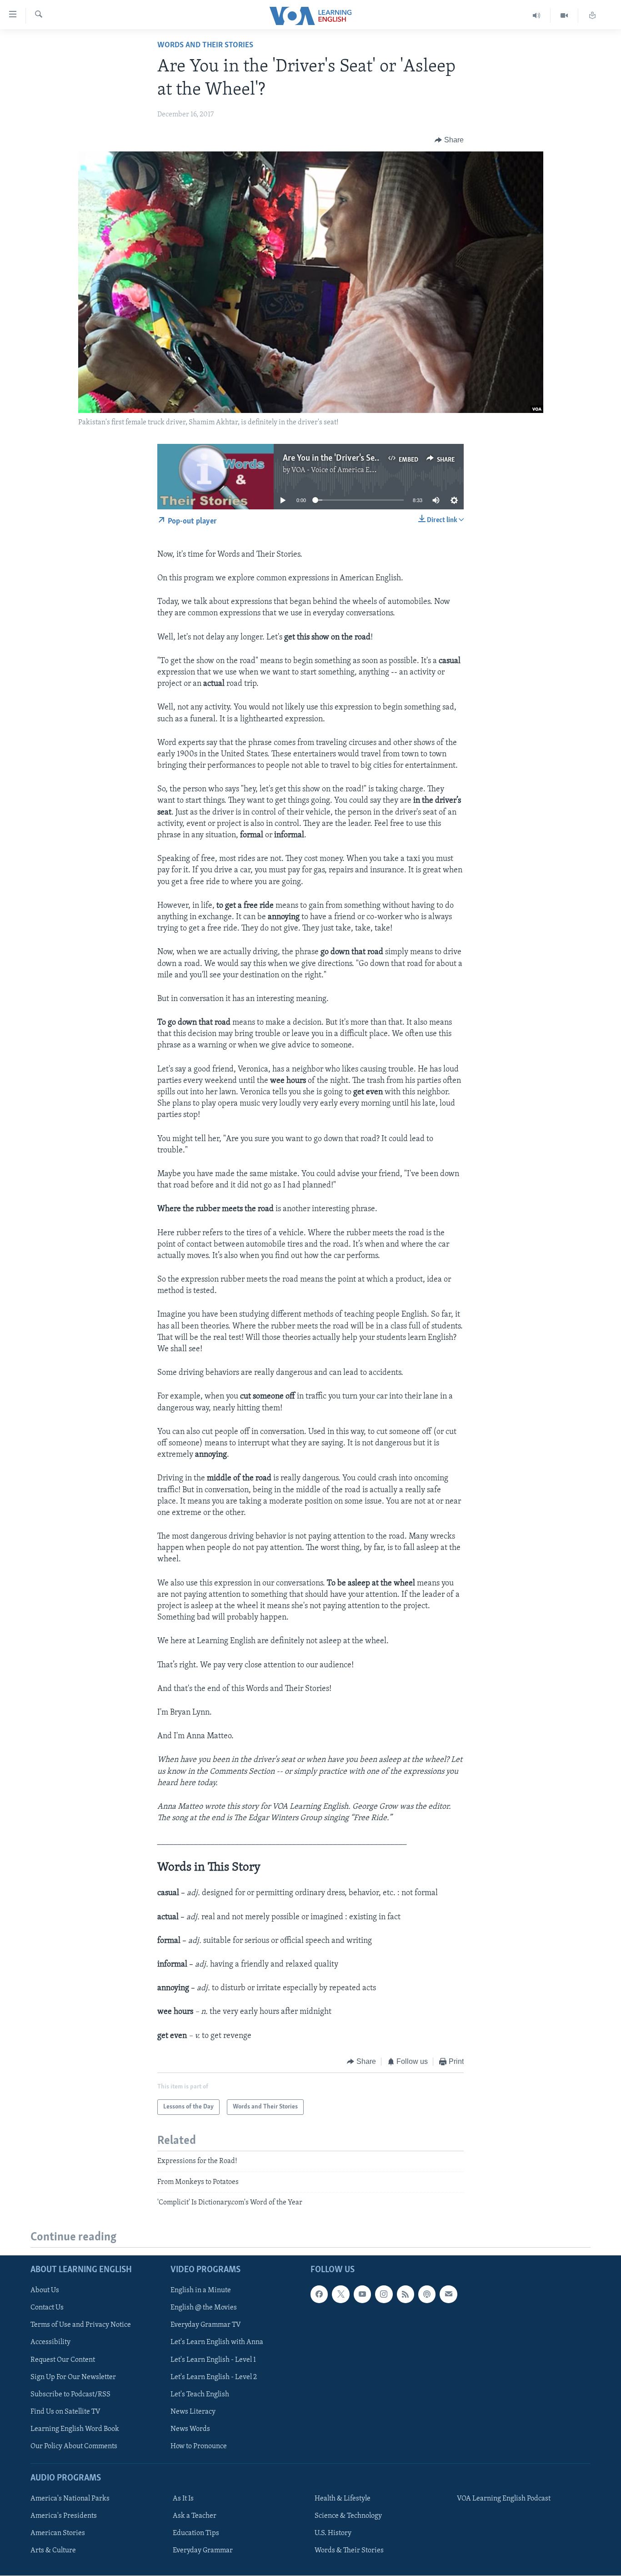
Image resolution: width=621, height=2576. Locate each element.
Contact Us (47, 2308)
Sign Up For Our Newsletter (73, 2377)
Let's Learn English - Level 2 (214, 2377)
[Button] (449, 140)
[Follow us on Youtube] (362, 2294)
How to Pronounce (199, 2446)
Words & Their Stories (349, 2551)
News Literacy (193, 2412)
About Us (45, 2291)
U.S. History (333, 2534)
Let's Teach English (200, 2395)
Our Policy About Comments (74, 2446)
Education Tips (196, 2534)
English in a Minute (201, 2291)
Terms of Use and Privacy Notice (81, 2325)
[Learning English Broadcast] (537, 16)
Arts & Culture (53, 2551)
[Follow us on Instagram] (384, 2294)
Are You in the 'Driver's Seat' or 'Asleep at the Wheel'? (378, 458)
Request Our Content (63, 2360)
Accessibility (50, 2343)
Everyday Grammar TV (206, 2325)
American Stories (58, 2534)
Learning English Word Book (75, 2429)
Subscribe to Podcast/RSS (70, 2395)
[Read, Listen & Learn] (592, 16)
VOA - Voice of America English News (350, 470)
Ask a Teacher (195, 2516)
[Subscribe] (448, 2294)
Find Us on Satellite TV (65, 2412)
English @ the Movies (204, 2308)
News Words (190, 2429)
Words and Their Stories (205, 45)
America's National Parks (70, 2499)
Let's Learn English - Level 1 (213, 2360)
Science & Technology (348, 2516)
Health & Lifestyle (343, 2499)
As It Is (183, 2499)
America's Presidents (64, 2516)
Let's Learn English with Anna (217, 2343)
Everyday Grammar (203, 2551)
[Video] (564, 16)
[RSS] (406, 2294)
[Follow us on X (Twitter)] (341, 2294)
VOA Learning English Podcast (504, 2499)
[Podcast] (427, 2294)
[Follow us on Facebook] (319, 2294)
